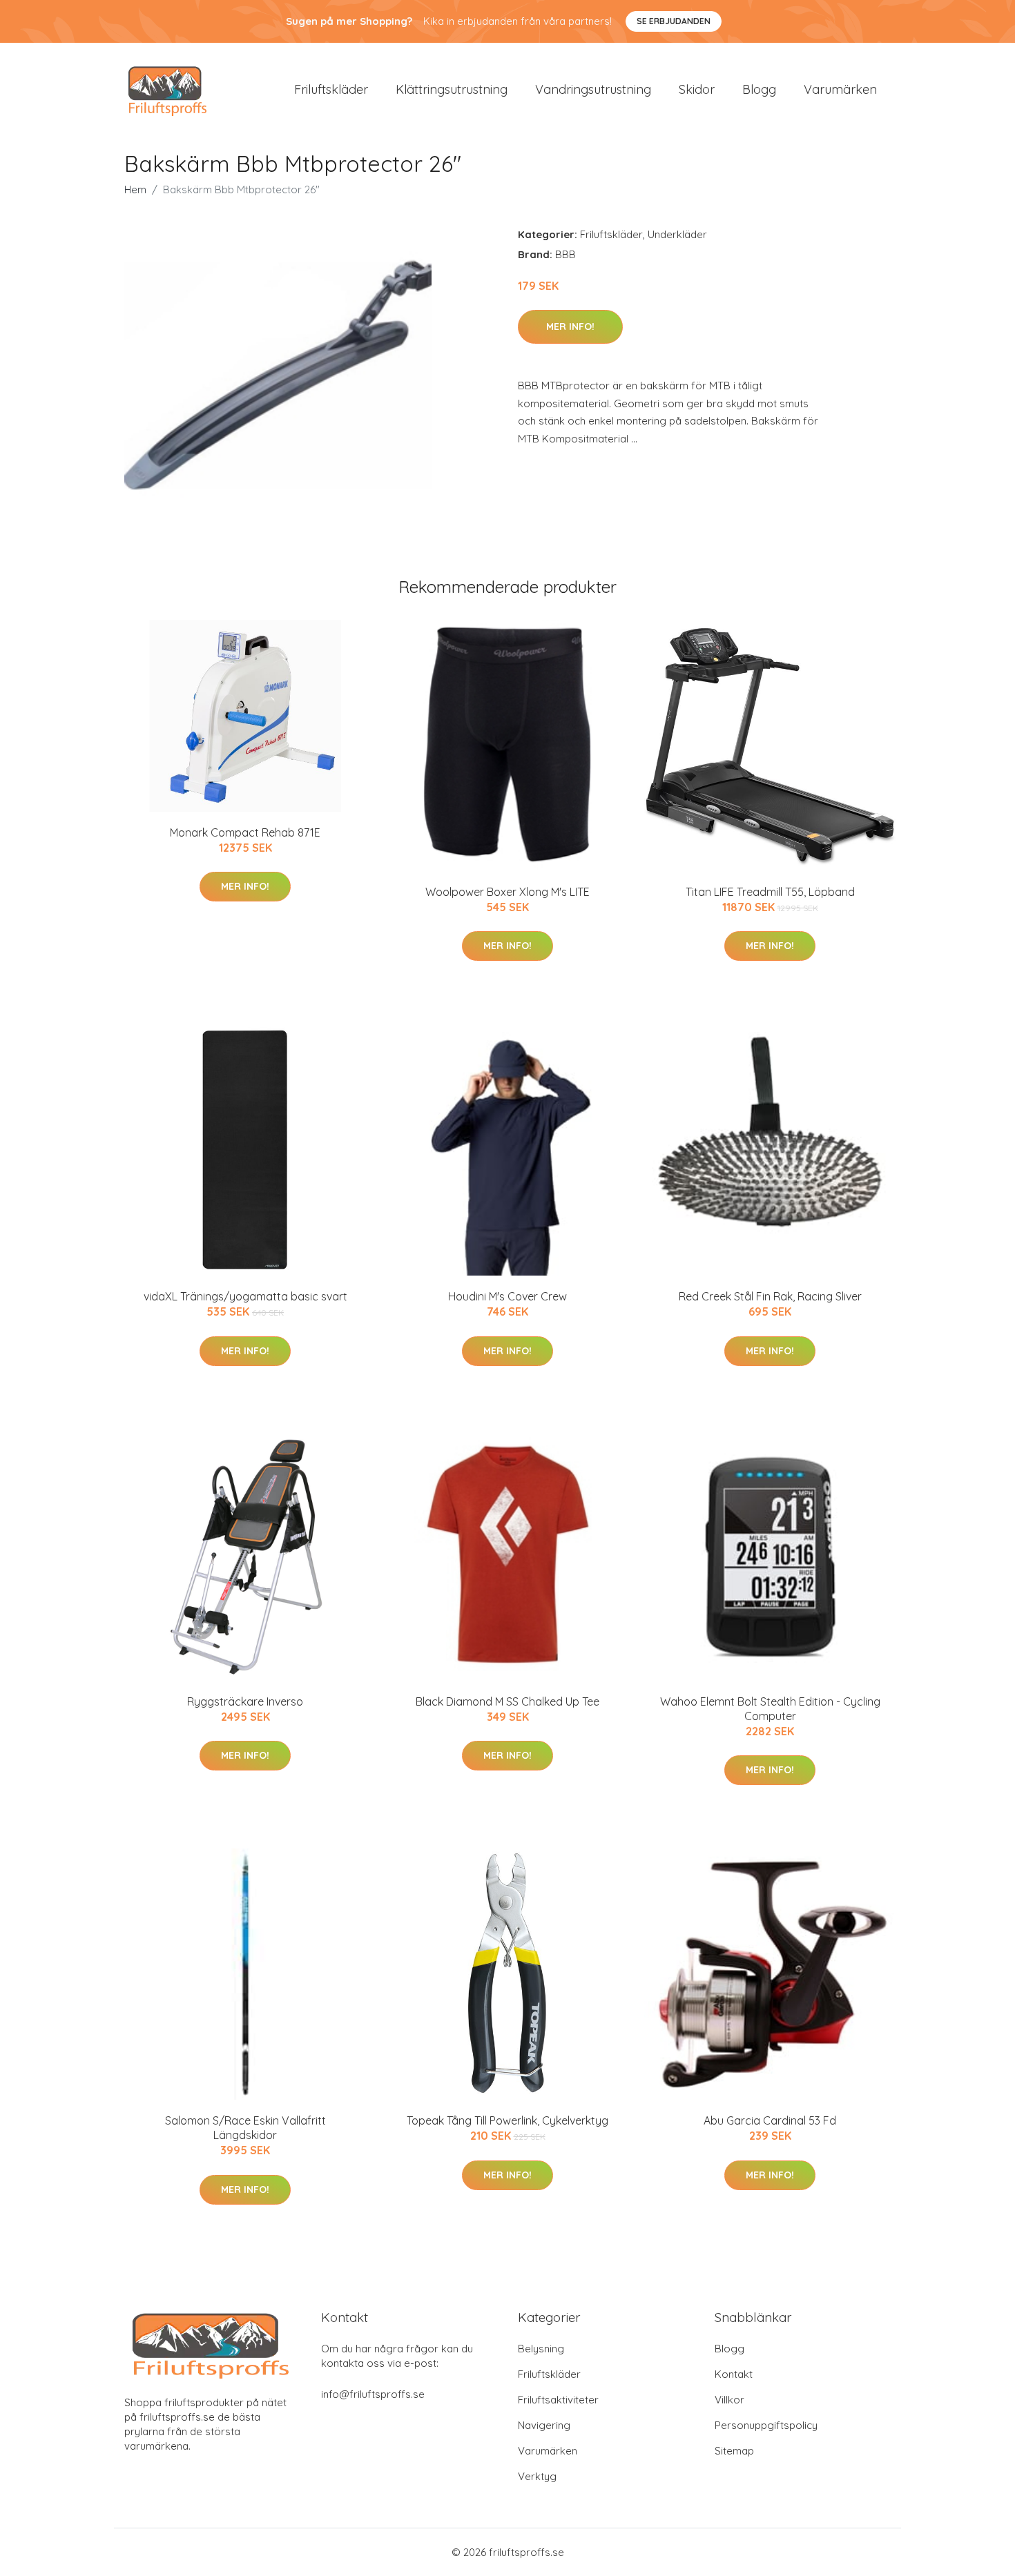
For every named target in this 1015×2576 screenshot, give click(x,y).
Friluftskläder (331, 89)
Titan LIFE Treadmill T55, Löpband (770, 892)
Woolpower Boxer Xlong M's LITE (507, 892)
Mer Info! (570, 326)
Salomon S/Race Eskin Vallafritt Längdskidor (245, 2128)
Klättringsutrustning (452, 89)
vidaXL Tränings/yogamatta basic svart (245, 1296)
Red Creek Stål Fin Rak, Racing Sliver (770, 1296)
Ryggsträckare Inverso (245, 1701)
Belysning (541, 2349)
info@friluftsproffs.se (373, 2394)
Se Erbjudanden (674, 21)
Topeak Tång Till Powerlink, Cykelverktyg (507, 2120)
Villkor (729, 2400)
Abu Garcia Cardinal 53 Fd (770, 2120)
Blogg (759, 89)
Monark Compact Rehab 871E (245, 832)
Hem (135, 189)
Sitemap (734, 2451)
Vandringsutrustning (593, 89)
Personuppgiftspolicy (766, 2425)
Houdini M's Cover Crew (507, 1296)
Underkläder (677, 234)
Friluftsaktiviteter (558, 2400)
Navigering (544, 2425)
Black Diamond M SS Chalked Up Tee (507, 1701)
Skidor (697, 89)
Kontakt (734, 2374)
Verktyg (537, 2476)
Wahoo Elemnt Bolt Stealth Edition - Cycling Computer (770, 1709)
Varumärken (840, 89)
